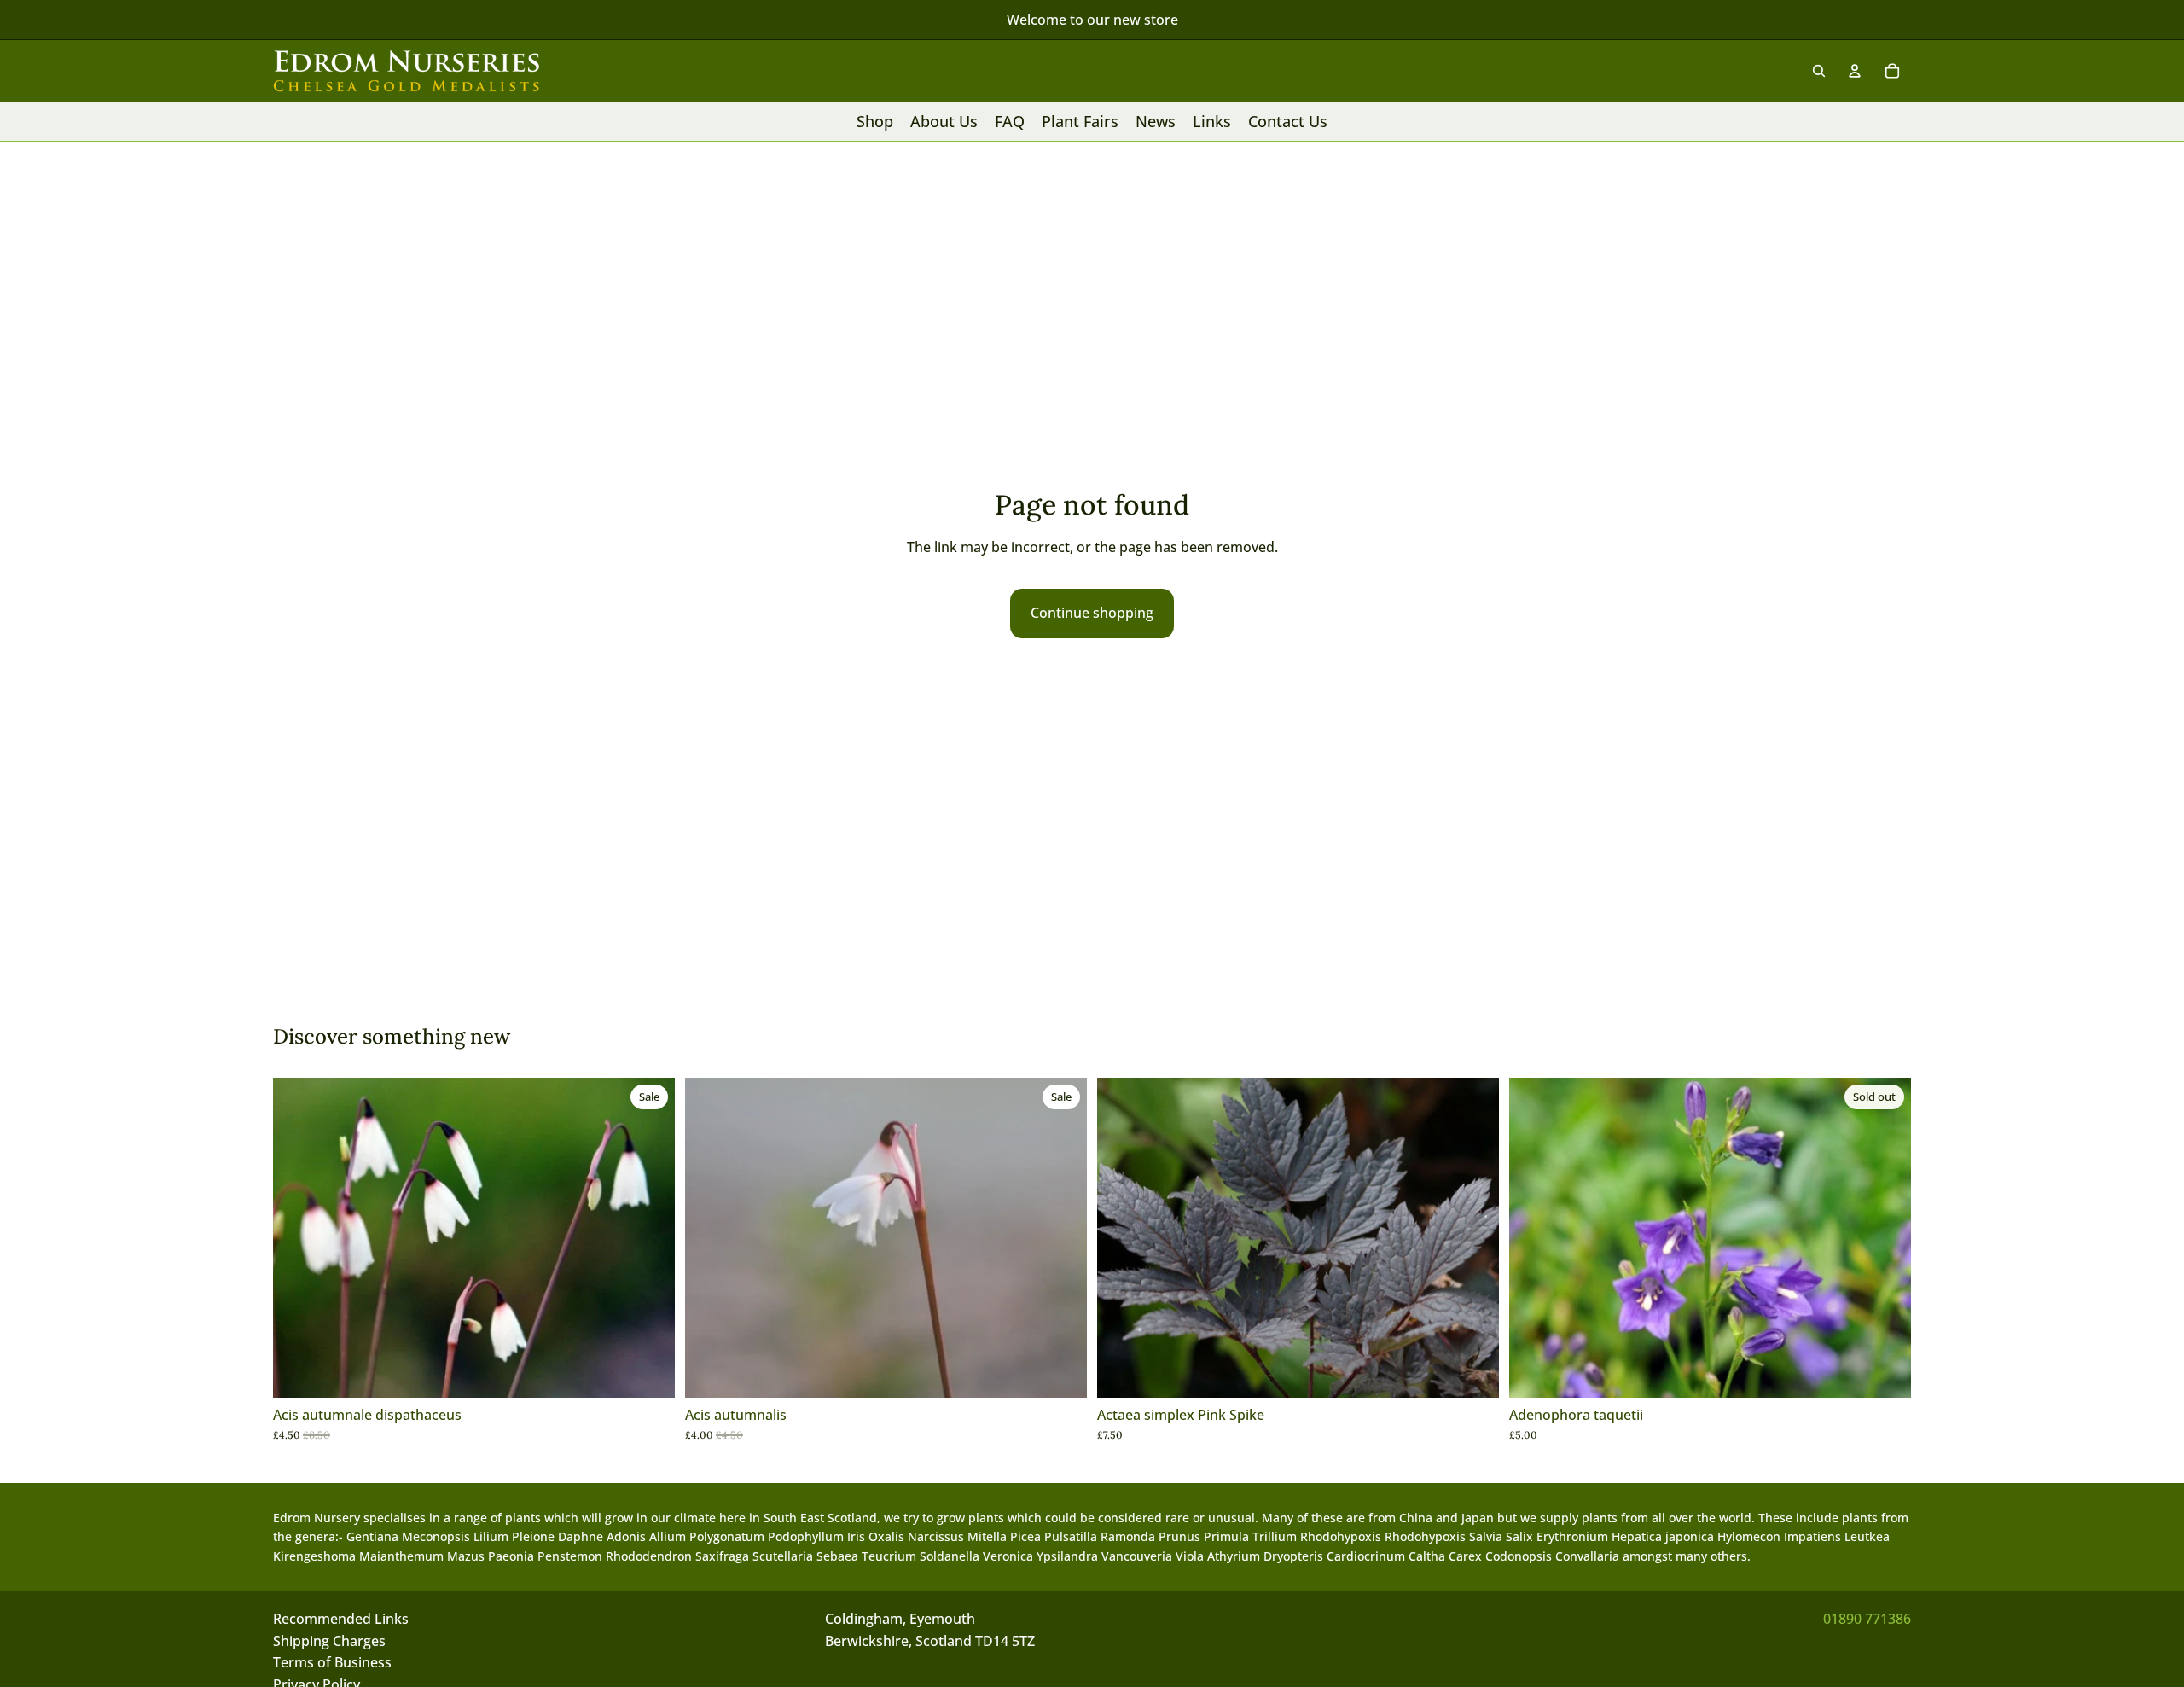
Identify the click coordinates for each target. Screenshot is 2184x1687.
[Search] (1819, 71)
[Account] (1855, 71)
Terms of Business (332, 1662)
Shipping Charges (329, 1641)
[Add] (648, 1371)
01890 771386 (1867, 1619)
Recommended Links (341, 1619)
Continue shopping (1092, 613)
